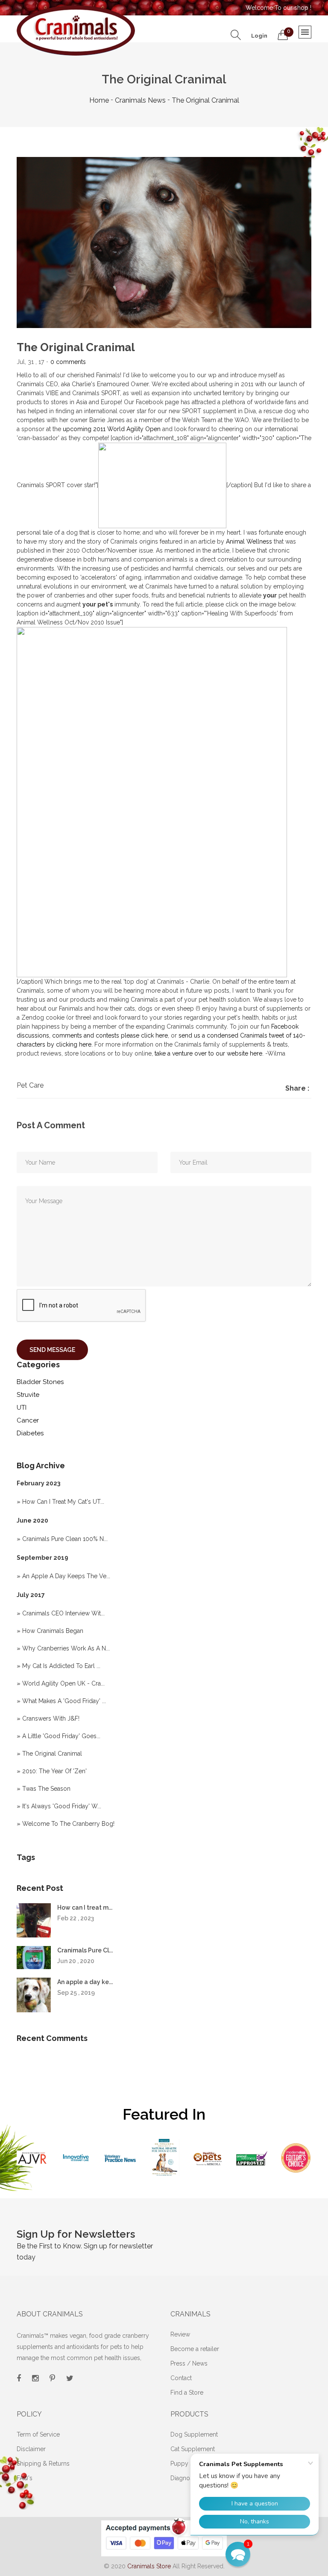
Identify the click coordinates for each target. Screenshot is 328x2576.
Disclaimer (31, 2449)
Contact (181, 2378)
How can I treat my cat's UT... (63, 1502)
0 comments (68, 362)
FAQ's (25, 2478)
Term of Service (38, 2434)
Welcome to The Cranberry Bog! (68, 1824)
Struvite (28, 1395)
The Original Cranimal (52, 1754)
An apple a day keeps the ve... (66, 1576)
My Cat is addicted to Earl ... (61, 1666)
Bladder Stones (40, 1382)
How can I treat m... (85, 1908)
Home (99, 100)
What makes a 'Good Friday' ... (64, 1701)
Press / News (189, 2363)
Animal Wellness (249, 541)
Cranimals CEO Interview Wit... (63, 1613)
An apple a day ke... (85, 1982)
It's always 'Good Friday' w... (62, 1806)
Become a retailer (195, 2349)
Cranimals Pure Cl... (85, 1950)
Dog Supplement (194, 2434)
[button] (238, 2554)
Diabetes (30, 1433)
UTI (22, 1408)
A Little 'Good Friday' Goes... (61, 1736)
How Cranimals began (53, 1631)
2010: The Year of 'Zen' (54, 1771)
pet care (30, 1085)
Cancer (28, 1420)
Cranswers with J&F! (51, 1718)
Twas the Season (46, 1789)
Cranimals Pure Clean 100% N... (65, 1539)
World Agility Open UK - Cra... (63, 1683)
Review (180, 2334)
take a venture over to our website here (208, 1053)
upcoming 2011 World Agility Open (112, 429)
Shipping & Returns (43, 2464)
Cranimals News (140, 100)
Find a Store (187, 2393)
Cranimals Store (149, 2566)
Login (259, 36)
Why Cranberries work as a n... (66, 1648)
